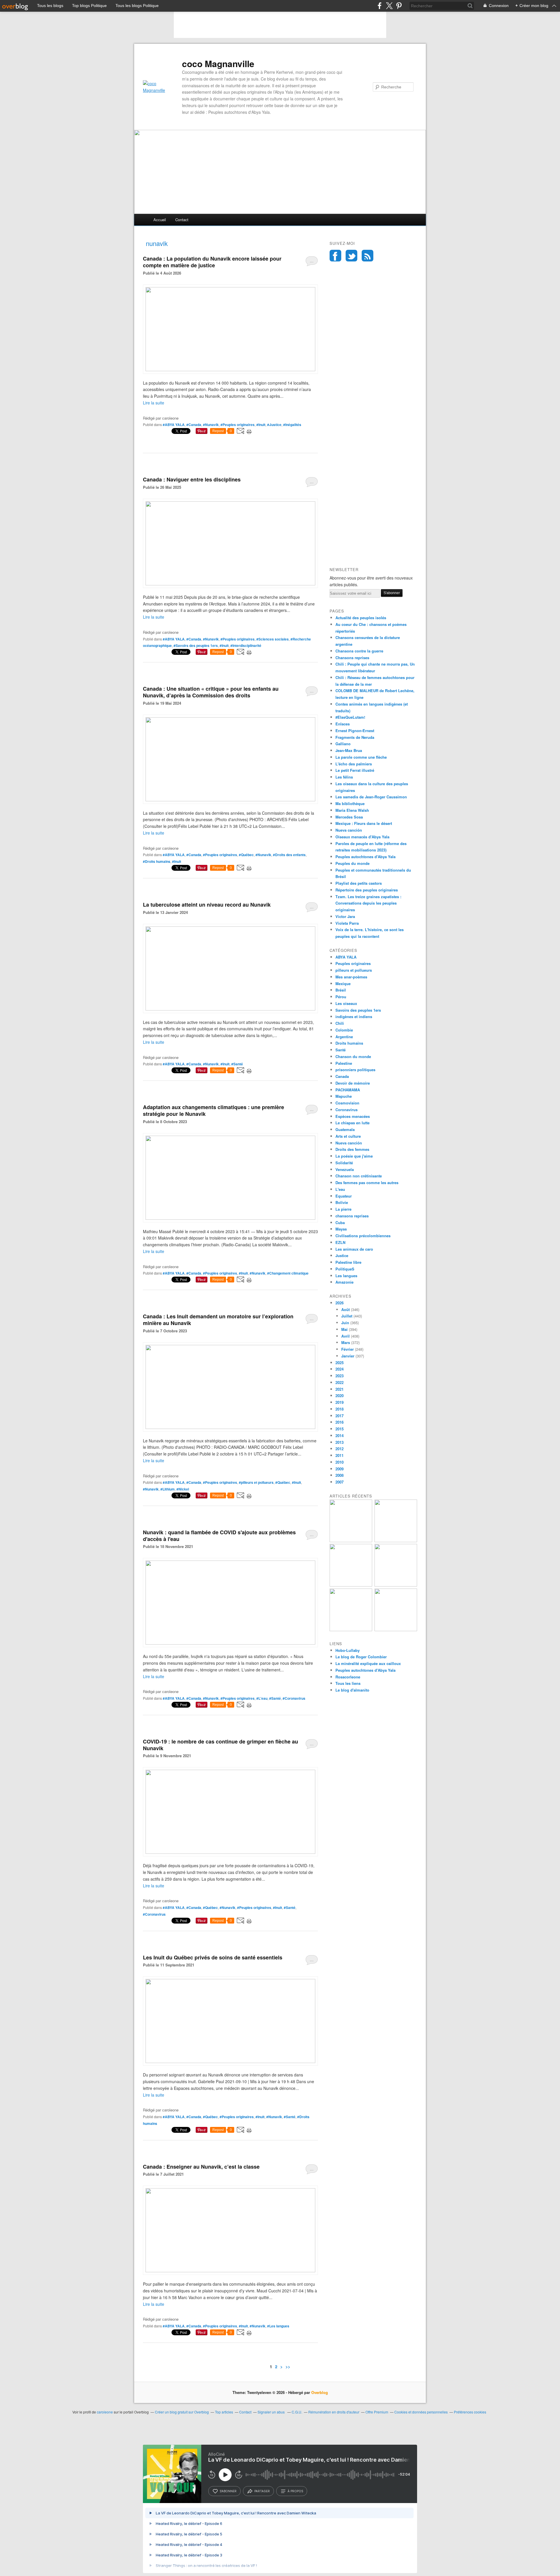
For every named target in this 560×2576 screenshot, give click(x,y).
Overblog (320, 2392)
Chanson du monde (353, 1056)
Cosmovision (347, 1103)
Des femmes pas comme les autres (367, 1183)
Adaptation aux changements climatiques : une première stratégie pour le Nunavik (213, 1110)
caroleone (105, 2412)
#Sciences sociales (273, 639)
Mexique (343, 984)
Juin (345, 1323)
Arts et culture (348, 1136)
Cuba (340, 1222)
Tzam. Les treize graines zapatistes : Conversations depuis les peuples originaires (368, 903)
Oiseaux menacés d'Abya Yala (362, 837)
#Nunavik (211, 425)
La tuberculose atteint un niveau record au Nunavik (207, 905)
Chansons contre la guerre (359, 651)
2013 (339, 1442)
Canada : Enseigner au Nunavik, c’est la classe (201, 2167)
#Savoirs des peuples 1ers (196, 645)
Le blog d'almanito (352, 1690)
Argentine (344, 1037)
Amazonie (344, 1282)
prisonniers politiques (355, 1070)
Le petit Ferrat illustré (355, 770)
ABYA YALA (346, 957)
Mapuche (344, 1096)
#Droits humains (157, 861)
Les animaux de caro (354, 1249)
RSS (367, 256)
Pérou (341, 997)
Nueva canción (349, 830)
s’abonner (228, 2491)
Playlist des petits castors (359, 883)
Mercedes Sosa (349, 817)
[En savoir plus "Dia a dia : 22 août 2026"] (351, 1541)
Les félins (344, 777)
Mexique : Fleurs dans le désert (364, 823)
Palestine (344, 1063)
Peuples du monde (352, 863)
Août (345, 1309)
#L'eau (262, 1698)
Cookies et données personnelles (421, 2412)
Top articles (224, 2412)
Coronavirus (346, 1110)
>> (288, 2366)
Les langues (346, 1276)
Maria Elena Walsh (352, 810)
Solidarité (344, 1163)
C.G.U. (297, 2412)
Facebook (335, 256)
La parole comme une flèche (361, 757)
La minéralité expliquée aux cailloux (368, 1663)
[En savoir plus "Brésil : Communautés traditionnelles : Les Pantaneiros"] (396, 1585)
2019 (339, 1402)
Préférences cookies (470, 2412)
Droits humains (349, 1043)
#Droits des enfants (289, 855)
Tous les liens (348, 1683)
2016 (339, 1422)
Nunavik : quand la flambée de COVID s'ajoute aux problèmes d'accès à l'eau (219, 1536)
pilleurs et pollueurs (354, 970)
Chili (340, 1023)
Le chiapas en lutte (352, 1123)
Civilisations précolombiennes (363, 1236)
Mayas (341, 1229)
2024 (339, 1369)
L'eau (340, 1189)
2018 (339, 1409)
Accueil (160, 220)
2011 (339, 1455)
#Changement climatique (288, 1273)
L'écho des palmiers (354, 764)
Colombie (344, 1030)
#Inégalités (292, 425)
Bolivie (342, 1202)
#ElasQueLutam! (350, 717)
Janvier (348, 1356)
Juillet (347, 1316)
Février (348, 1349)
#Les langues (278, 2326)
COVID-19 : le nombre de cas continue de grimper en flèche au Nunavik (220, 1745)
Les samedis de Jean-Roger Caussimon (371, 797)
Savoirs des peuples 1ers (358, 1010)
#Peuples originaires (238, 425)
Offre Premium (377, 2412)
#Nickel (183, 1489)
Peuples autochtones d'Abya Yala (365, 857)
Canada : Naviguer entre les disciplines (192, 479)
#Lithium (168, 1489)
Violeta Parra (347, 923)
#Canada (194, 425)
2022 (339, 1382)
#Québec (246, 855)
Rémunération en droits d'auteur (334, 2412)
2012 (339, 1449)
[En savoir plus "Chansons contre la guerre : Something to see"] (396, 1541)
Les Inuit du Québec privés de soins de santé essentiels (213, 1957)
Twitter (351, 256)
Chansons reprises (352, 658)
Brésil (341, 990)
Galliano (343, 744)
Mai (344, 1329)
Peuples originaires (353, 963)
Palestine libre (348, 1262)
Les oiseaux (346, 1003)
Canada (342, 1076)
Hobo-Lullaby (348, 1650)
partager (262, 2491)
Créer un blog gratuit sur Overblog (182, 2412)
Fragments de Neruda (355, 737)
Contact (182, 220)
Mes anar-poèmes (351, 977)
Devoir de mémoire (353, 1083)
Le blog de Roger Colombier (361, 1657)
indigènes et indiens (354, 1016)
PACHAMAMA (348, 1090)
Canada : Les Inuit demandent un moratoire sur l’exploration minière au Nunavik (218, 1320)
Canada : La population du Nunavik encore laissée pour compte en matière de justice (212, 262)
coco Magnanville (218, 64)
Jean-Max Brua (349, 750)
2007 (339, 1482)
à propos (295, 2491)
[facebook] (380, 6)
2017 (339, 1416)
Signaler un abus (272, 2412)
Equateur (344, 1196)
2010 (339, 1462)
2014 (339, 1436)
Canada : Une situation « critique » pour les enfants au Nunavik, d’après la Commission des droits (211, 692)
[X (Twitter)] (389, 6)
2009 (339, 1469)
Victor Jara (345, 916)
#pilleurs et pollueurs (256, 1482)
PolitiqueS (345, 1269)
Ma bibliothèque (350, 803)
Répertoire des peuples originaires (367, 890)
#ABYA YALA (174, 425)
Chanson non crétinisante (359, 1176)
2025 (339, 1363)
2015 (339, 1429)
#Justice (274, 425)
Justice (342, 1255)
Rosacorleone (348, 1677)
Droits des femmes (352, 1149)
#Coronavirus (294, 1698)
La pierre (343, 1209)
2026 (339, 1303)
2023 (339, 1376)
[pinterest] (399, 6)
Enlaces (343, 724)
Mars (346, 1342)
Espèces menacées (353, 1116)
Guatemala (345, 1129)
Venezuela (345, 1169)
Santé (341, 1050)
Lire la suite (154, 403)
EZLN (340, 1242)
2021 (339, 1389)
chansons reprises (352, 1216)
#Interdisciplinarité (246, 645)
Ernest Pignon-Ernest (355, 731)
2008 (339, 1475)
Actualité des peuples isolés (361, 618)
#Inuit (261, 425)
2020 (339, 1396)
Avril (345, 1336)
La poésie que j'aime (354, 1156)
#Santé (237, 1064)
